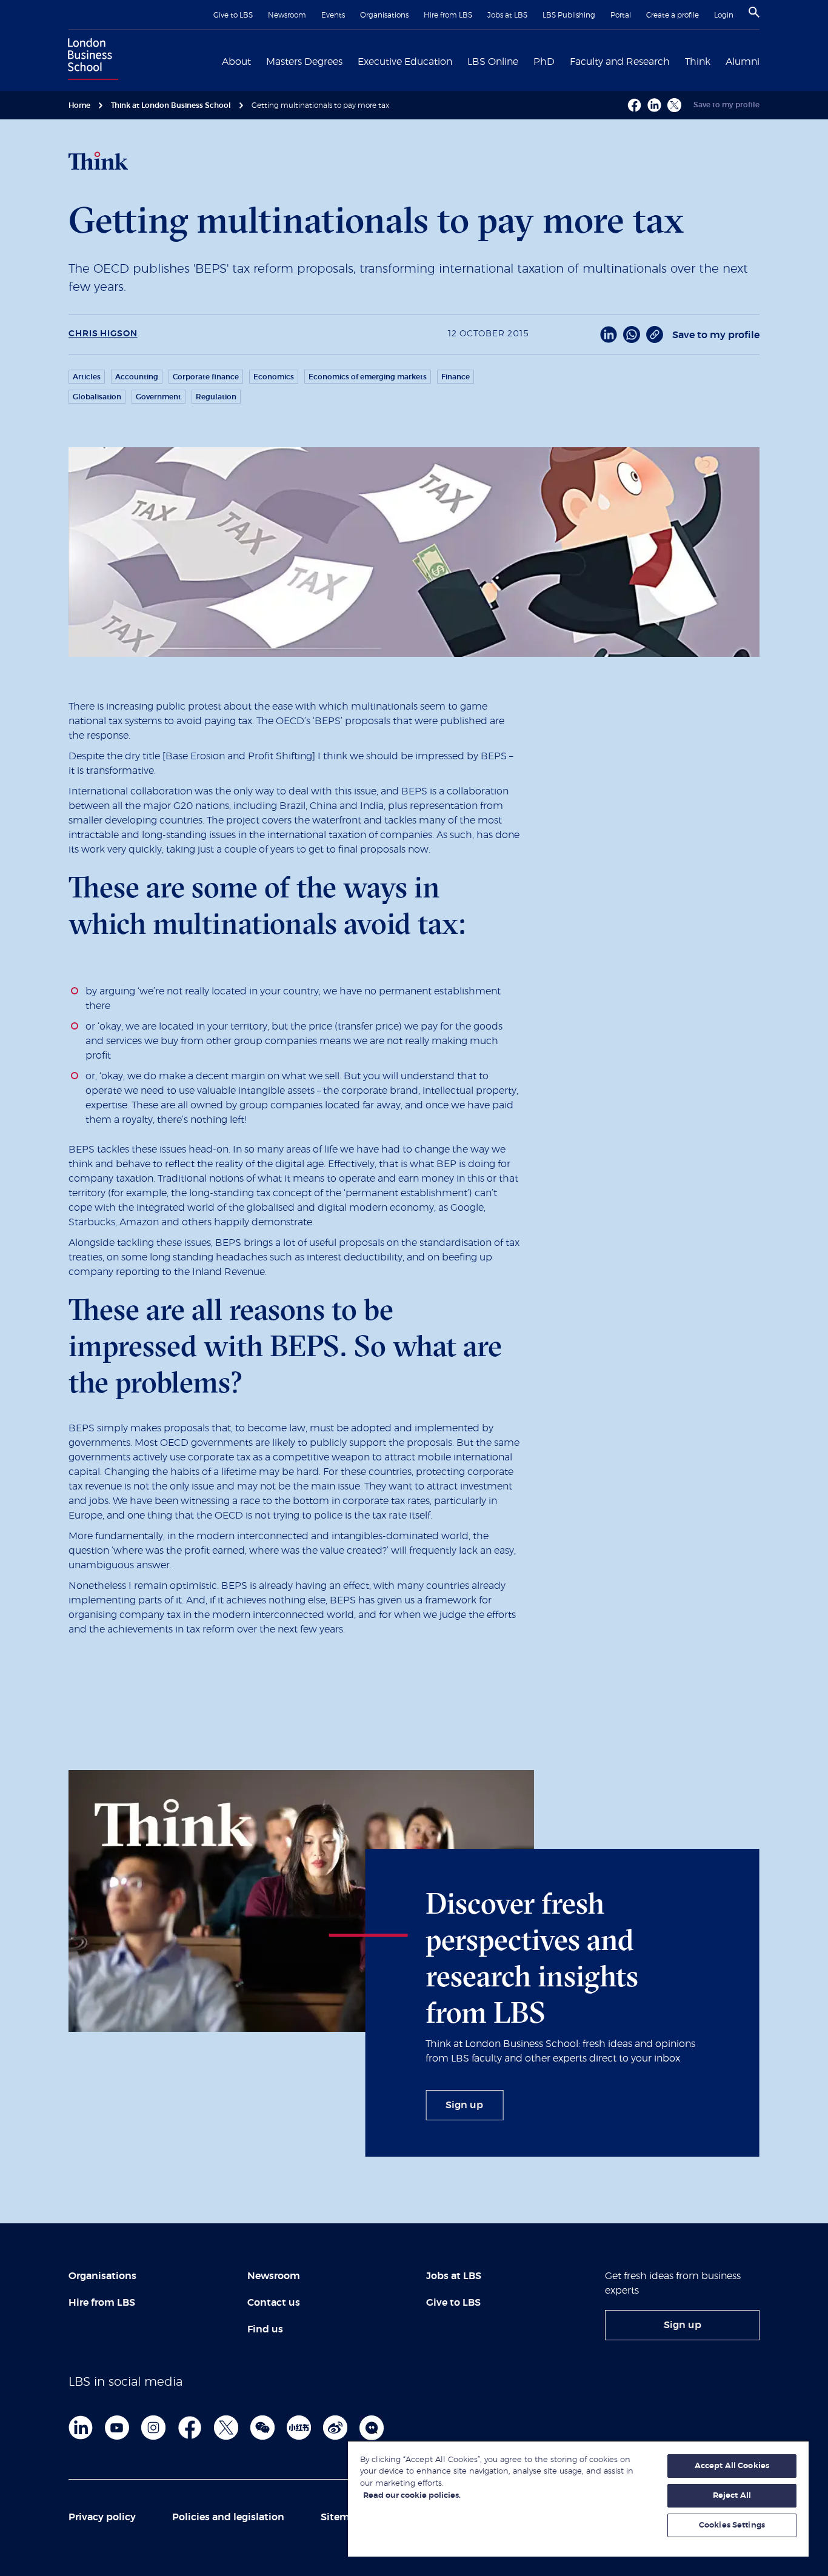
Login (724, 15)
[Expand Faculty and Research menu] (677, 61)
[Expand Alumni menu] (767, 61)
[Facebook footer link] (190, 2428)
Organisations (384, 15)
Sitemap (341, 2517)
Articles (87, 377)
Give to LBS (233, 15)
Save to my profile (726, 105)
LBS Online (493, 62)
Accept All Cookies (732, 2466)
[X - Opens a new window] (674, 105)
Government (159, 397)
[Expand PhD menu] (562, 61)
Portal (621, 15)
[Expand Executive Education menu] (459, 61)
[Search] (754, 12)
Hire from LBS (448, 15)
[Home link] (90, 61)
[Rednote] (299, 2428)
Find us (265, 2329)
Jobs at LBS (507, 15)
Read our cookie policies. (412, 2496)
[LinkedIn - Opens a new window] (609, 334)
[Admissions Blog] (372, 2428)
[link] (464, 2105)
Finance (456, 377)
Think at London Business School (171, 105)
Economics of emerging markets (368, 377)
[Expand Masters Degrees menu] (350, 61)
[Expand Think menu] (718, 61)
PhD (544, 62)
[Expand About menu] (258, 61)
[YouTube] (117, 2428)
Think (698, 62)
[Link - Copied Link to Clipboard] (655, 334)
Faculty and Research (620, 62)
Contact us (274, 2303)
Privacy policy (102, 2517)
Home (79, 105)
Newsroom (287, 15)
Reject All (732, 2496)
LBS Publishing (569, 15)
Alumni (743, 62)
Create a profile (673, 15)
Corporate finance (206, 377)
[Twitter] (226, 2428)
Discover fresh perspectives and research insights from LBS (532, 1958)
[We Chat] (262, 2428)
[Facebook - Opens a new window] (634, 105)
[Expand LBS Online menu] (526, 61)
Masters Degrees (304, 62)
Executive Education (405, 62)
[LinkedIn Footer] (81, 2428)
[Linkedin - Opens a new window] (654, 105)
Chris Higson (103, 334)
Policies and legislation (228, 2517)
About (236, 62)
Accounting (137, 377)
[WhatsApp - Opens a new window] (632, 334)
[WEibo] (335, 2428)
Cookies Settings (732, 2525)
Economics (274, 377)
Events (333, 15)
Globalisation (97, 397)
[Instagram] (153, 2428)
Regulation (216, 397)
